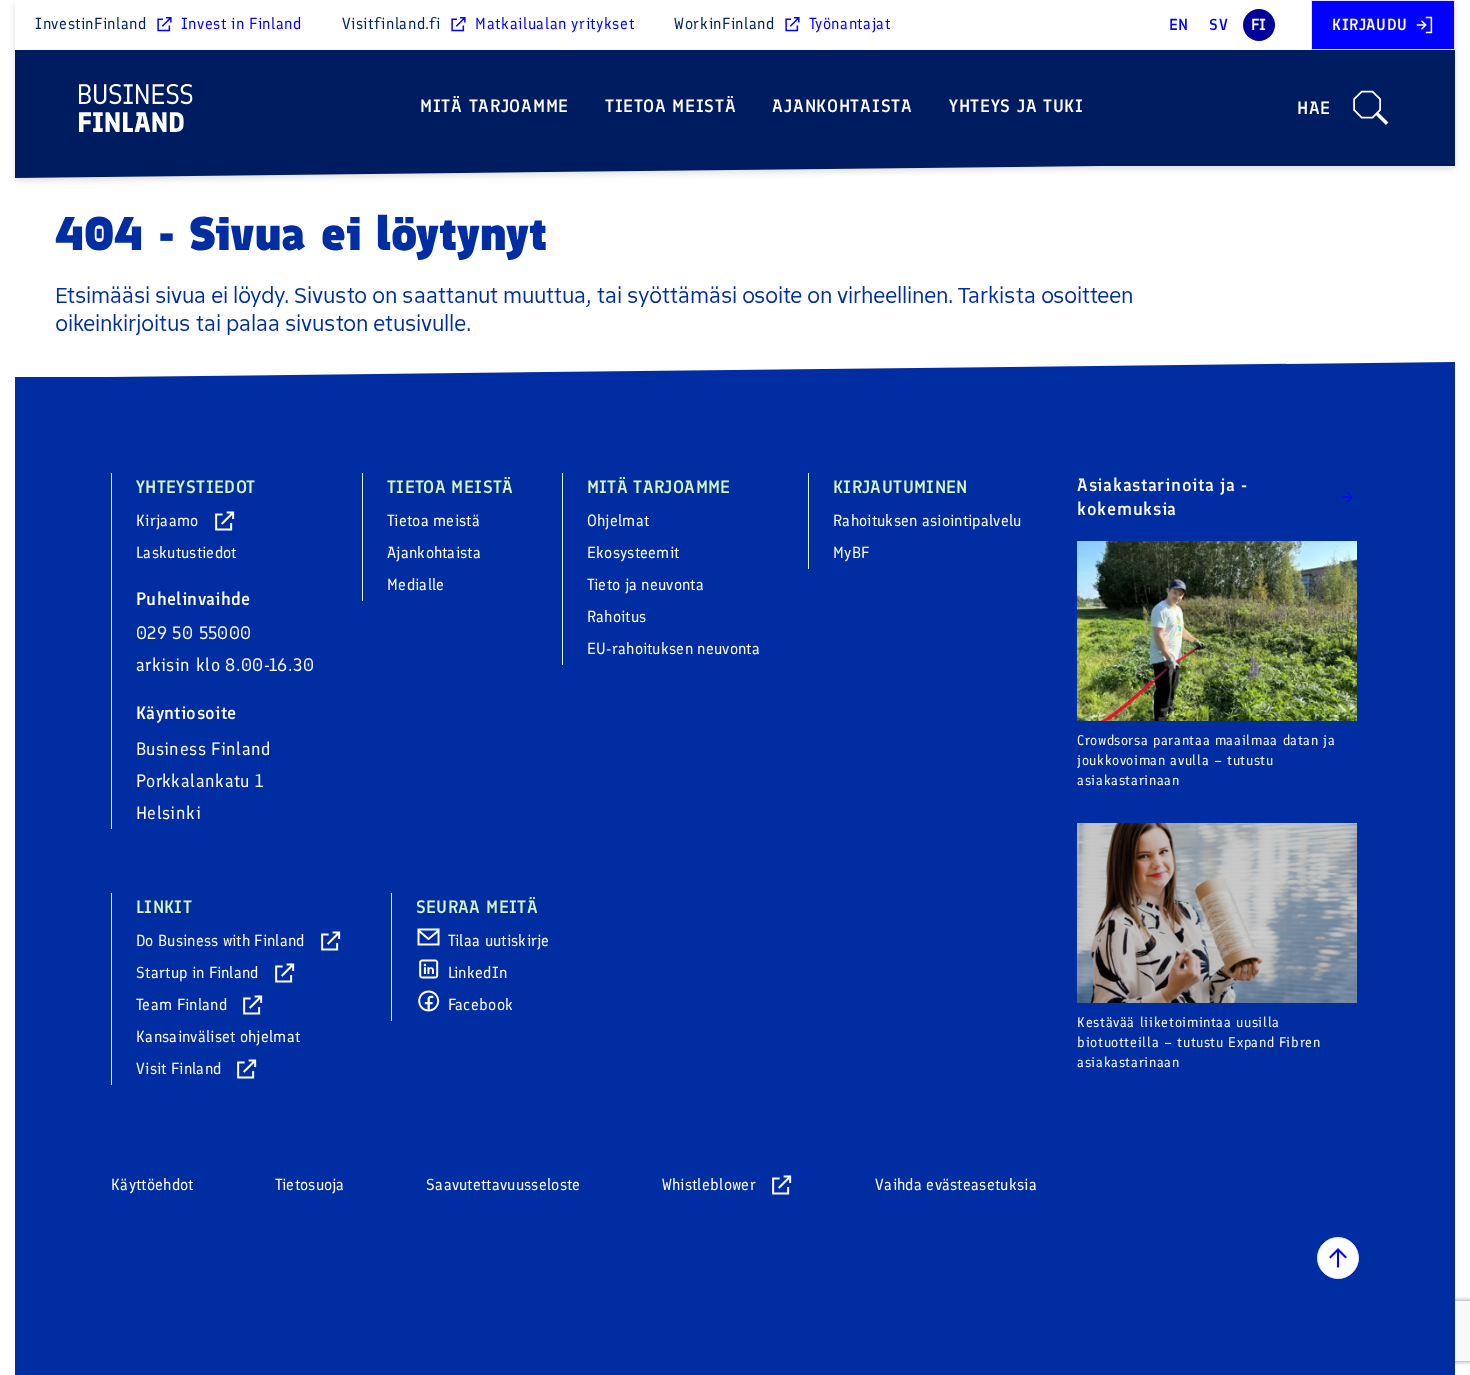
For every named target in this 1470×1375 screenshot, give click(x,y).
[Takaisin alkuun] (1338, 1258)
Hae (1314, 108)
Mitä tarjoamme (494, 106)
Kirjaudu (1370, 24)
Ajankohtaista (842, 106)
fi (1259, 24)
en (1179, 24)
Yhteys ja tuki (1016, 106)
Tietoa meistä (670, 106)
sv (1218, 24)
